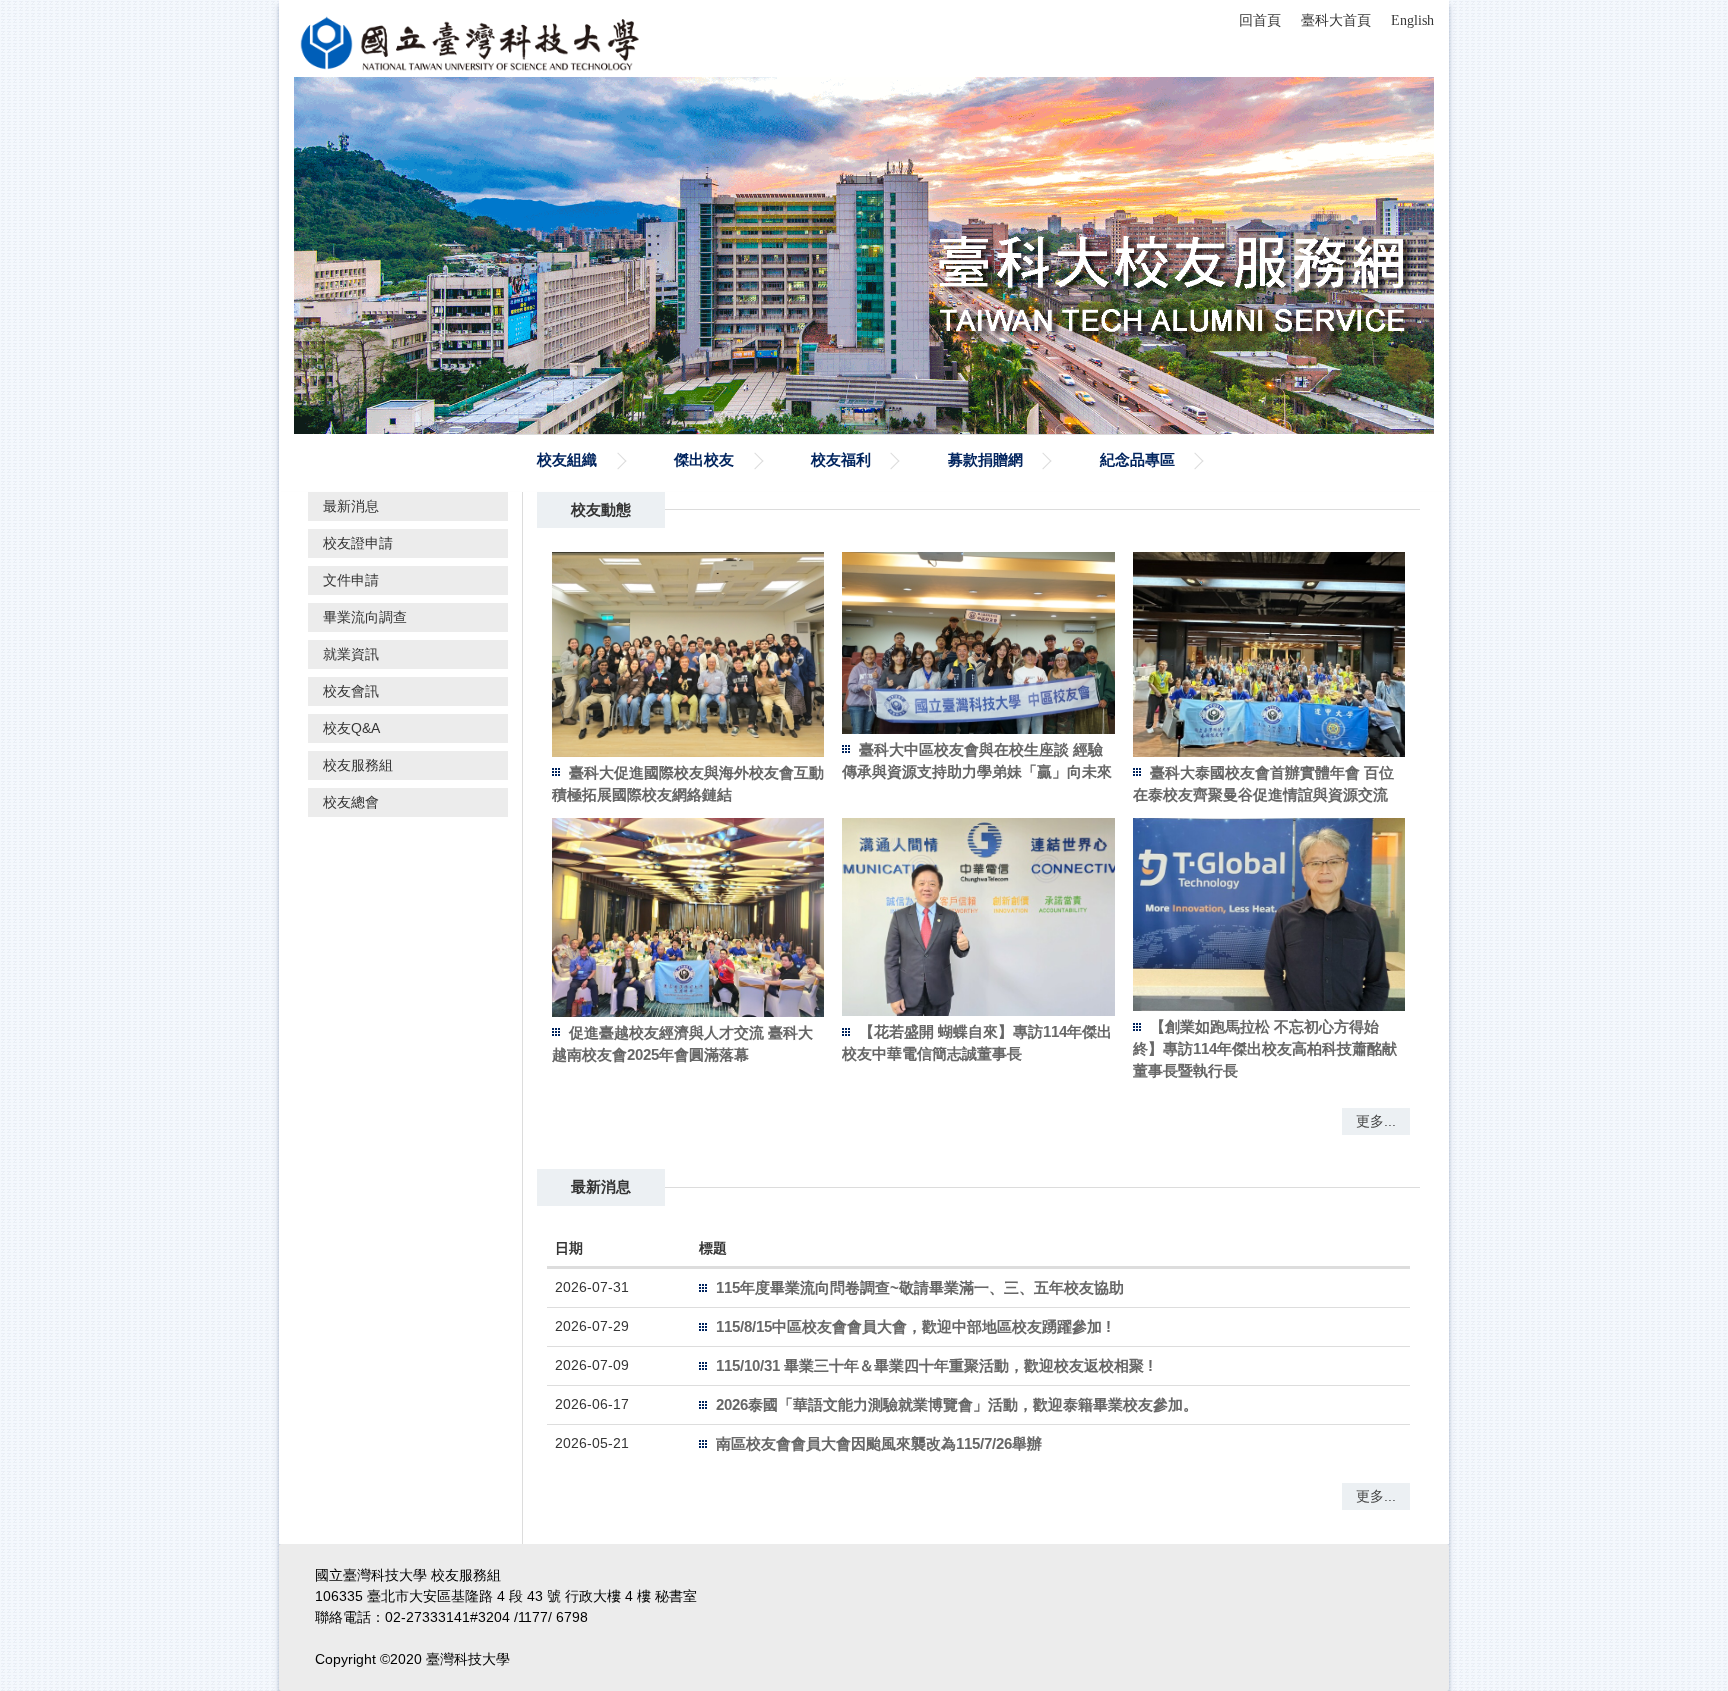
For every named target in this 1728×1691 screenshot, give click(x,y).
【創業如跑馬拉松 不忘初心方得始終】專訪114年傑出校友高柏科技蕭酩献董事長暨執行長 (1265, 1048)
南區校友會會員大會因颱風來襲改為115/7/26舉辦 (879, 1443)
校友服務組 (358, 765)
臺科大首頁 (1336, 20)
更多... (1376, 1121)
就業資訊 (351, 654)
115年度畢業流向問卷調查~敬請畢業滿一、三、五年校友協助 (920, 1287)
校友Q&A (351, 728)
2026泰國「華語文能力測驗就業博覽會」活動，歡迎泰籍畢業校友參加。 (957, 1404)
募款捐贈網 (985, 459)
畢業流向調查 (365, 617)
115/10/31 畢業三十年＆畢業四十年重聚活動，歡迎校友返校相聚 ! (934, 1365)
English (1412, 20)
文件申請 (351, 580)
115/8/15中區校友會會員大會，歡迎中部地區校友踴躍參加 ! (913, 1326)
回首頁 (1260, 20)
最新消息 (351, 506)
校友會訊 (351, 691)
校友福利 (841, 459)
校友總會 (351, 802)
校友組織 (567, 459)
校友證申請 (358, 543)
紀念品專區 (1137, 459)
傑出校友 (704, 459)
